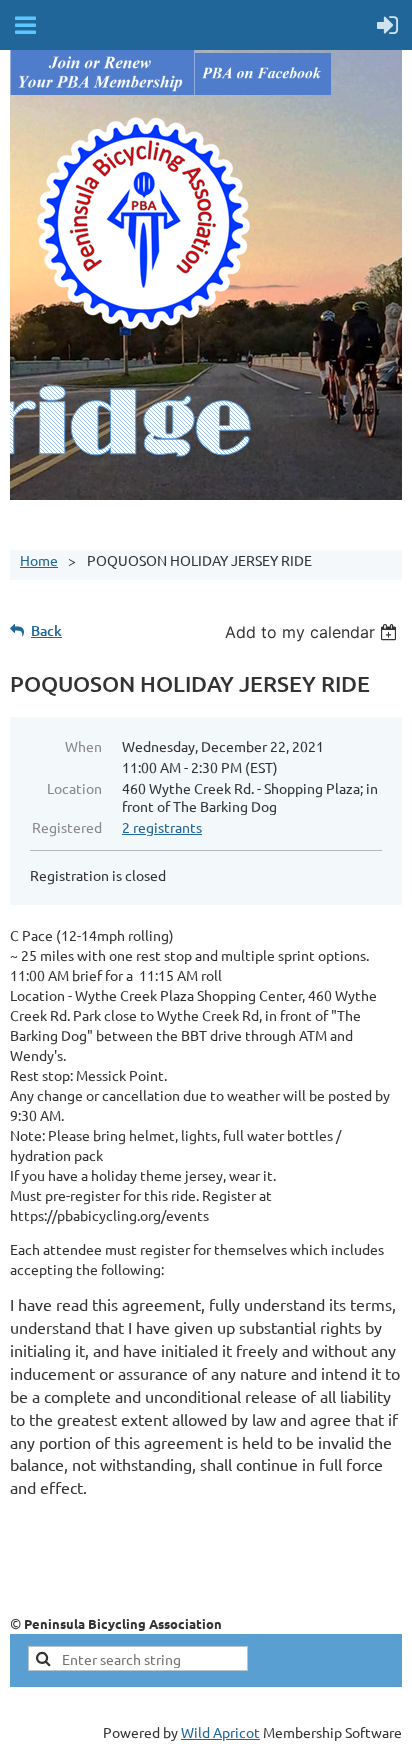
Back (46, 630)
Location (74, 788)
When (83, 746)
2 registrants (162, 827)
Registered (67, 827)
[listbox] (313, 632)
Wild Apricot (220, 1732)
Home (39, 560)
